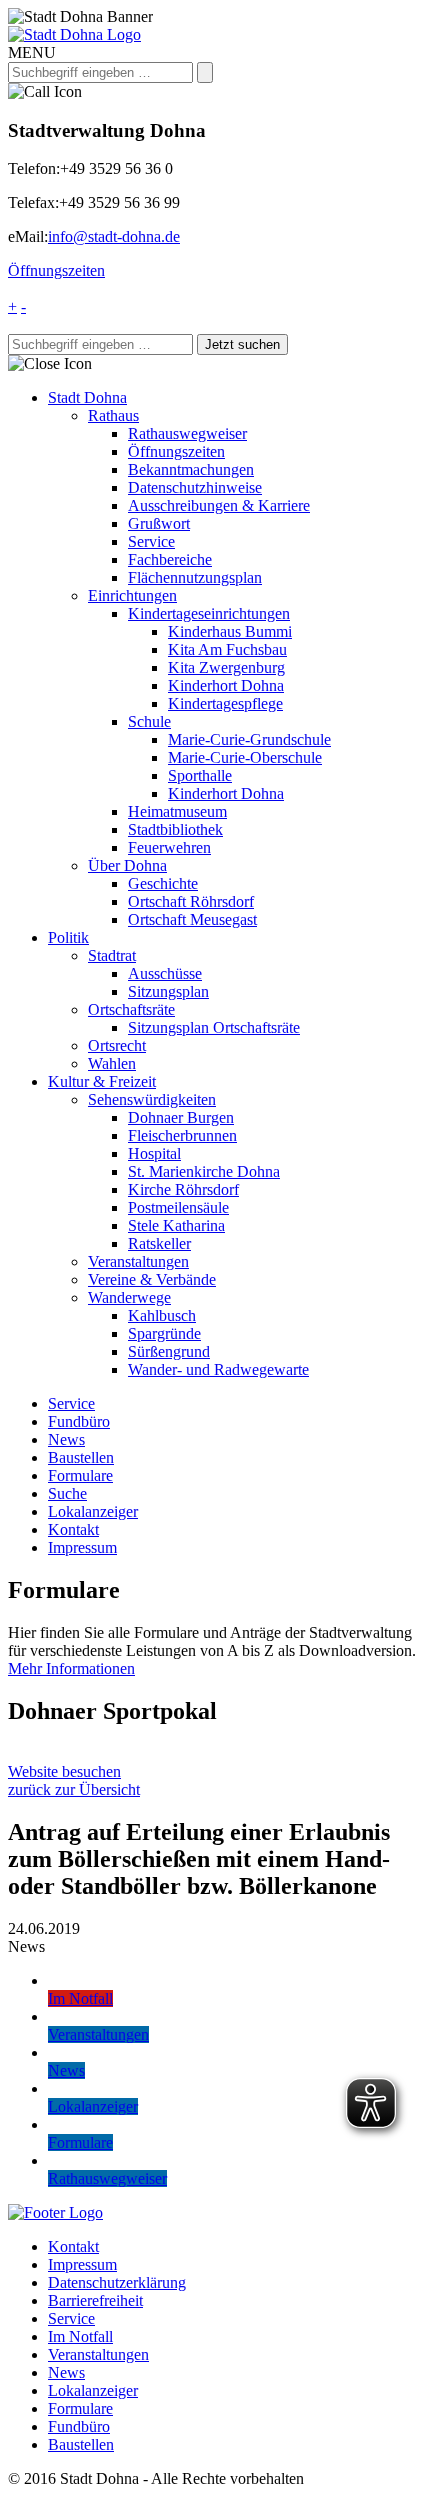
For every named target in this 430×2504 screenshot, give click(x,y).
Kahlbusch (162, 1315)
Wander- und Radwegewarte (218, 1369)
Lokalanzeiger (93, 1511)
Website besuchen (64, 1771)
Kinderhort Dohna (226, 685)
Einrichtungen (132, 595)
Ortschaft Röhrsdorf (191, 901)
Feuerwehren (169, 847)
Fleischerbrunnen (182, 1135)
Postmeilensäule (178, 1207)
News (66, 1439)
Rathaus (113, 415)
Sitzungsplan (168, 991)
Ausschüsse (165, 973)
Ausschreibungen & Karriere (219, 505)
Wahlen (112, 1063)
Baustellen (81, 1457)
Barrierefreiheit (95, 2300)
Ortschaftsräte (131, 1009)
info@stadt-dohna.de (114, 236)
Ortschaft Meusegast (192, 919)
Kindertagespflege (225, 703)
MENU (32, 52)
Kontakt (73, 1529)
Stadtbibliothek (175, 829)
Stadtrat (112, 955)
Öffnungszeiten (56, 270)
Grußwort (159, 523)
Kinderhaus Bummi (230, 631)
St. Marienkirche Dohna (204, 1171)
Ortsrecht (117, 1045)
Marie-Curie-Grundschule (249, 739)
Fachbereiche (170, 559)
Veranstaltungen (138, 1261)
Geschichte (163, 883)
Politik (68, 937)
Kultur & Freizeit (102, 1081)
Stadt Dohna (87, 397)
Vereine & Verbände (152, 1279)
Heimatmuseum (177, 811)
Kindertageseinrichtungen (209, 613)
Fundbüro (79, 1421)
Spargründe (164, 1333)
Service (151, 541)
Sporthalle (200, 775)
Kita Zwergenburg (226, 667)
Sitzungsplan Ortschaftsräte (214, 1027)
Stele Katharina (176, 1225)
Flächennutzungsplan (195, 577)
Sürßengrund (169, 1351)
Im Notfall (80, 2336)
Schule (149, 721)
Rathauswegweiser (187, 433)
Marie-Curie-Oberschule (245, 757)
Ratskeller (159, 1243)
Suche (67, 1493)
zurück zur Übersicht (74, 1789)
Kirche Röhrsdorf (183, 1189)
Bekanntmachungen (191, 469)
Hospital (154, 1153)
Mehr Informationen (71, 1668)
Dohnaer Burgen (181, 1117)
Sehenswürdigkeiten (152, 1099)
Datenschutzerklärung (117, 2282)
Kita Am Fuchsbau (227, 649)
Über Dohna (127, 865)
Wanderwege (129, 1297)
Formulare (80, 1475)
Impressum (82, 1547)
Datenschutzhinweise (195, 487)
